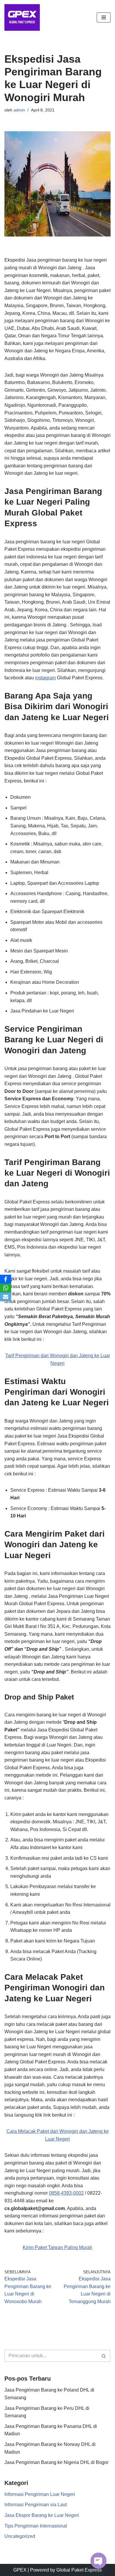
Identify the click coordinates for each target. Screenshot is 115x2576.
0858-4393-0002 (66, 2193)
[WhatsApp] (6, 1288)
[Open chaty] (98, 2561)
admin (19, 110)
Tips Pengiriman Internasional (36, 2526)
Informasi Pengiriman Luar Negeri (40, 2494)
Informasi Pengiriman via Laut (36, 2505)
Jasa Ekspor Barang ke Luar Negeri (42, 2515)
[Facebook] (6, 1279)
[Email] (6, 1297)
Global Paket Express (79, 2570)
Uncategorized (20, 2536)
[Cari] (104, 2356)
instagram (45, 678)
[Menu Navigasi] (104, 17)
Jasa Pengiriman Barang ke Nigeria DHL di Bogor (56, 2462)
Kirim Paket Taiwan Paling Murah (57, 2247)
